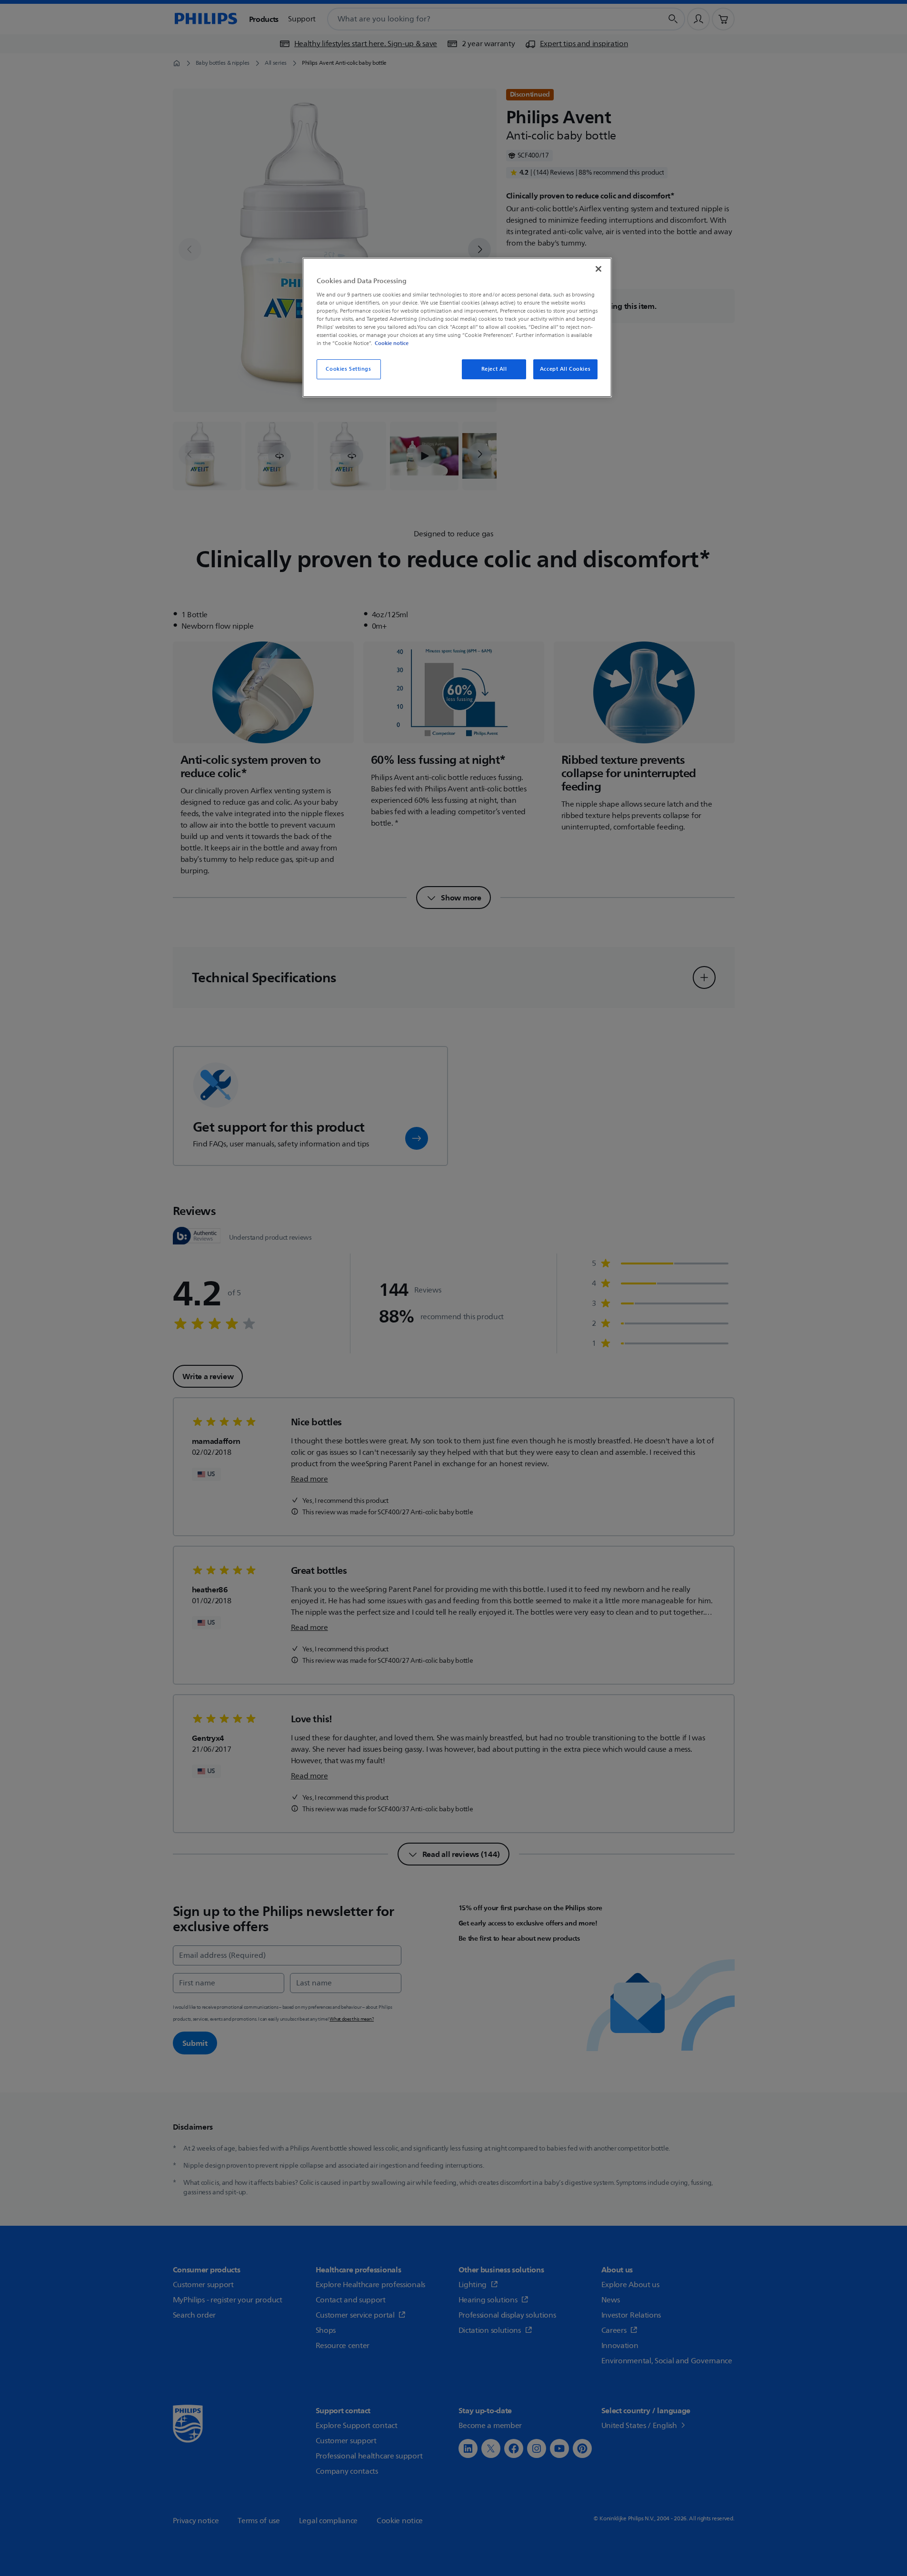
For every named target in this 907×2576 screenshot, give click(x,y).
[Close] (598, 269)
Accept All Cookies (565, 369)
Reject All (494, 369)
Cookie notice (392, 343)
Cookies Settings (348, 369)
